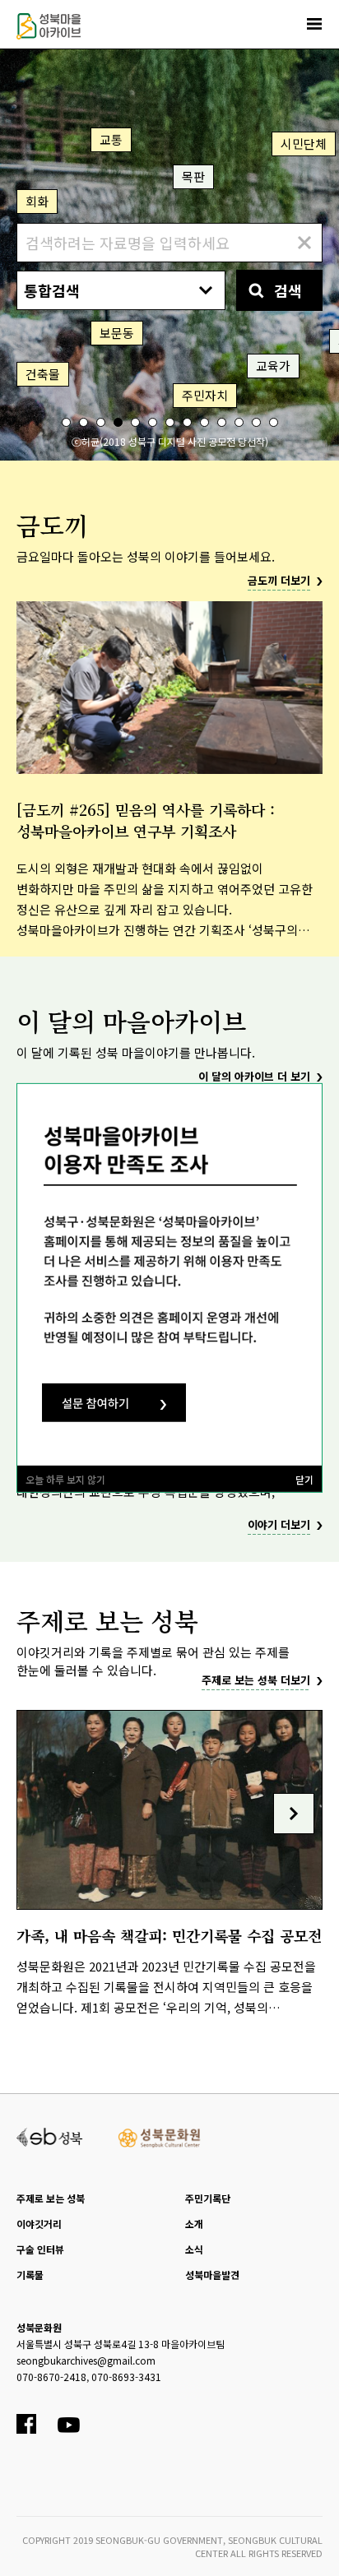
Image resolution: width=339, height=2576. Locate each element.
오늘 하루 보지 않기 (65, 1479)
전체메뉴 (314, 24)
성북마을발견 (212, 2275)
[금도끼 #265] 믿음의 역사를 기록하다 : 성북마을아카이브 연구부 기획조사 (146, 820)
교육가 (273, 366)
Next (294, 1814)
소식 (194, 2249)
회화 (37, 201)
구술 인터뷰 (40, 2249)
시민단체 (304, 144)
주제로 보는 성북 (51, 2198)
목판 (193, 176)
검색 (288, 290)
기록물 (30, 2275)
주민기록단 (208, 2198)
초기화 (304, 243)
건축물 (43, 374)
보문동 (117, 333)
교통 (111, 139)
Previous (45, 1814)
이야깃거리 (39, 2224)
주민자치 (205, 395)
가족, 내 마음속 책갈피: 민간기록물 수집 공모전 (169, 1935)
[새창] (50, 2135)
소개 (194, 2224)
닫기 (304, 1479)
